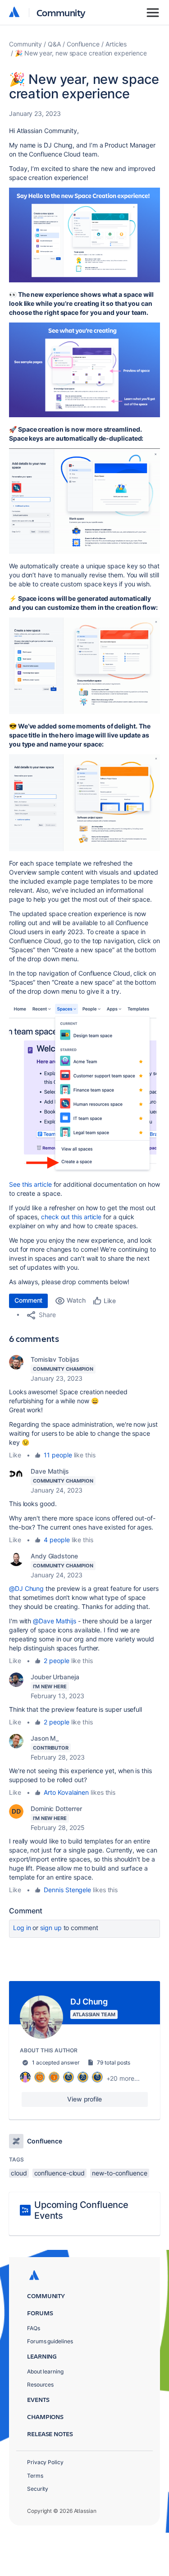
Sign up (51, 1928)
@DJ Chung (26, 1588)
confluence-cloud (60, 2173)
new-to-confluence (120, 2173)
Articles (116, 44)
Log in (22, 1928)
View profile (84, 2099)
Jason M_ (45, 1738)
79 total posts (114, 2062)
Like (15, 1455)
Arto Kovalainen (66, 1792)
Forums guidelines (50, 2341)
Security (38, 2489)
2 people (56, 1661)
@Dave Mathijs (55, 1621)
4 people (57, 1540)
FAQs (34, 2328)
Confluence (83, 44)
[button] (84, 235)
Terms (35, 2476)
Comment (28, 1300)
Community (61, 12)
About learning (45, 2371)
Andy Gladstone (54, 1556)
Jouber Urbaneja (55, 1677)
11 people (58, 1455)
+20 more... (123, 2078)
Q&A (54, 44)
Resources (40, 2385)
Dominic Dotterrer (56, 1809)
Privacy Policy (45, 2462)
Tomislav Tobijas (55, 1359)
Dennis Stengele (67, 1890)
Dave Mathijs (50, 1471)
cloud (19, 2173)
